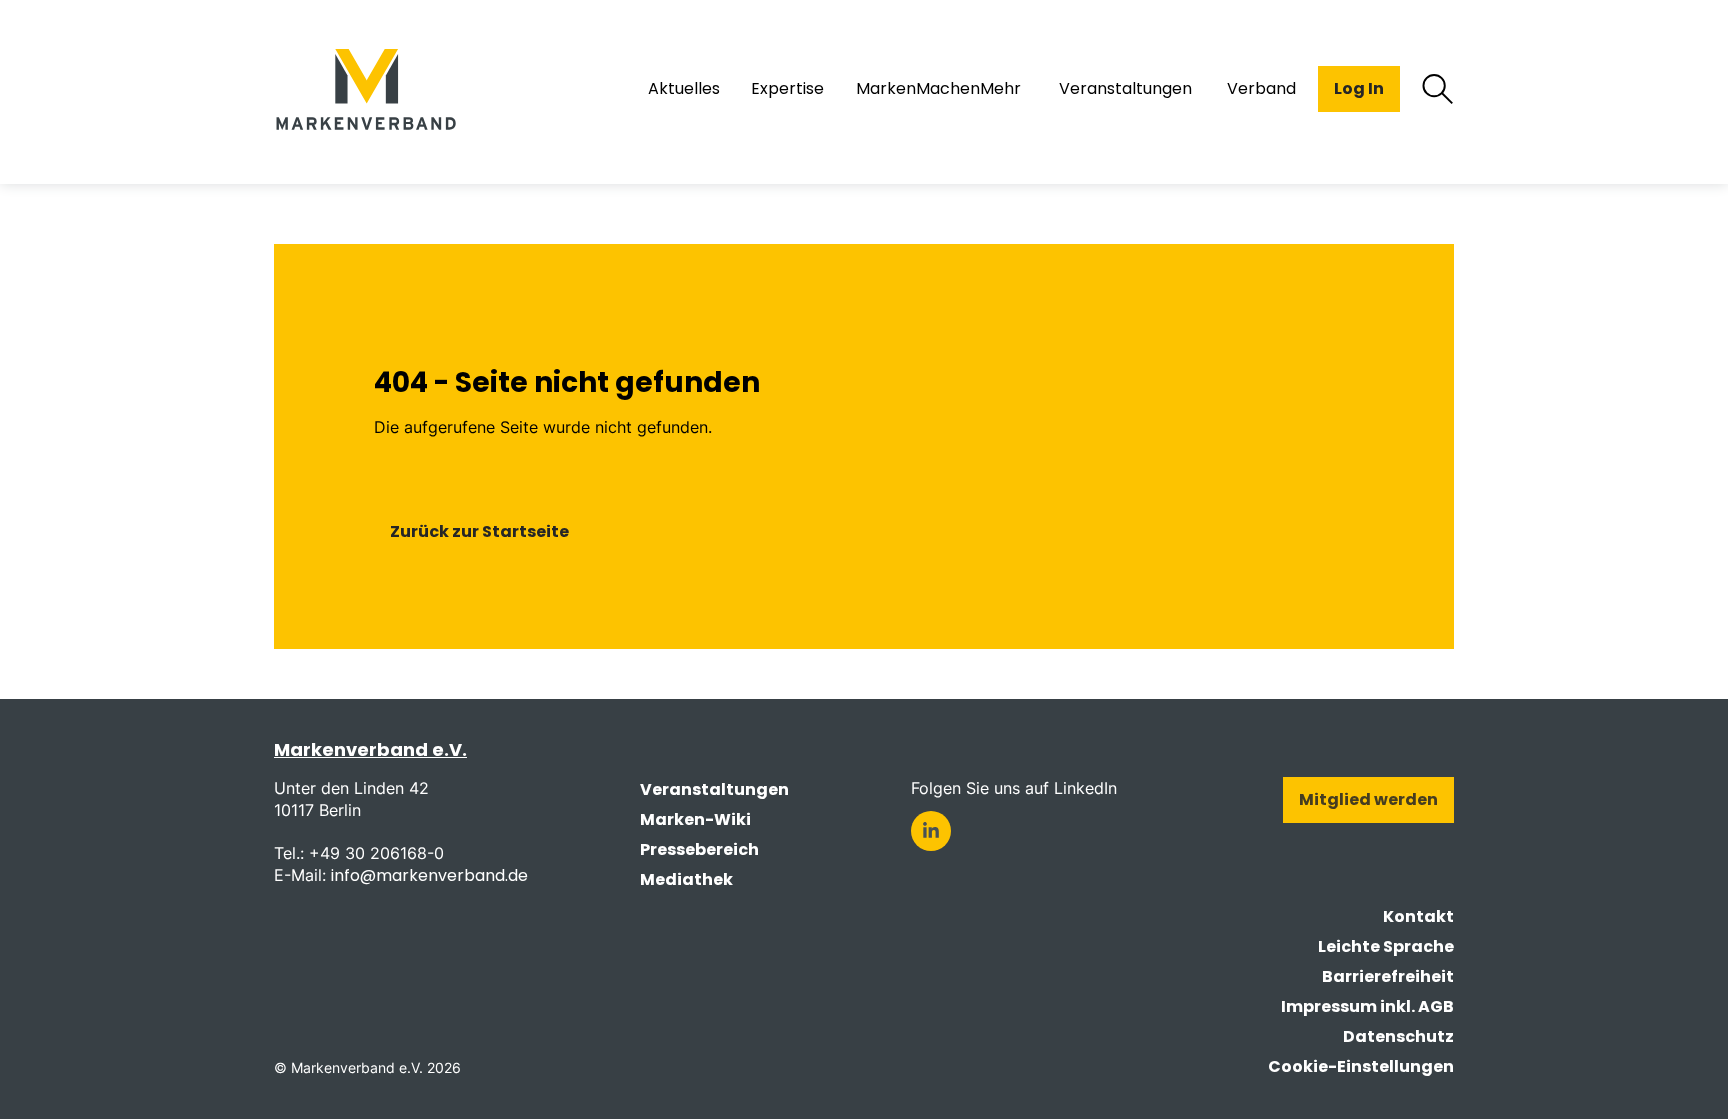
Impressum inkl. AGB (1367, 1006)
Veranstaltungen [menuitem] (1125, 89)
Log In (1359, 88)
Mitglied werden (1368, 799)
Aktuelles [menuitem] (684, 89)
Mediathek (686, 879)
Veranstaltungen (714, 789)
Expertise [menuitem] (787, 89)
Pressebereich (699, 849)
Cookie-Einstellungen (1361, 1066)
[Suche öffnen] (1438, 89)
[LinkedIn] (931, 831)
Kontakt (1418, 916)
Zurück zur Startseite (479, 531)
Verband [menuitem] (1261, 89)
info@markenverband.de (429, 875)
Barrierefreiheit (1388, 976)
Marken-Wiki (695, 819)
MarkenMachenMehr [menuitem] (938, 89)
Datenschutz (1398, 1036)
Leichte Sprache (1386, 946)
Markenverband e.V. (370, 749)
